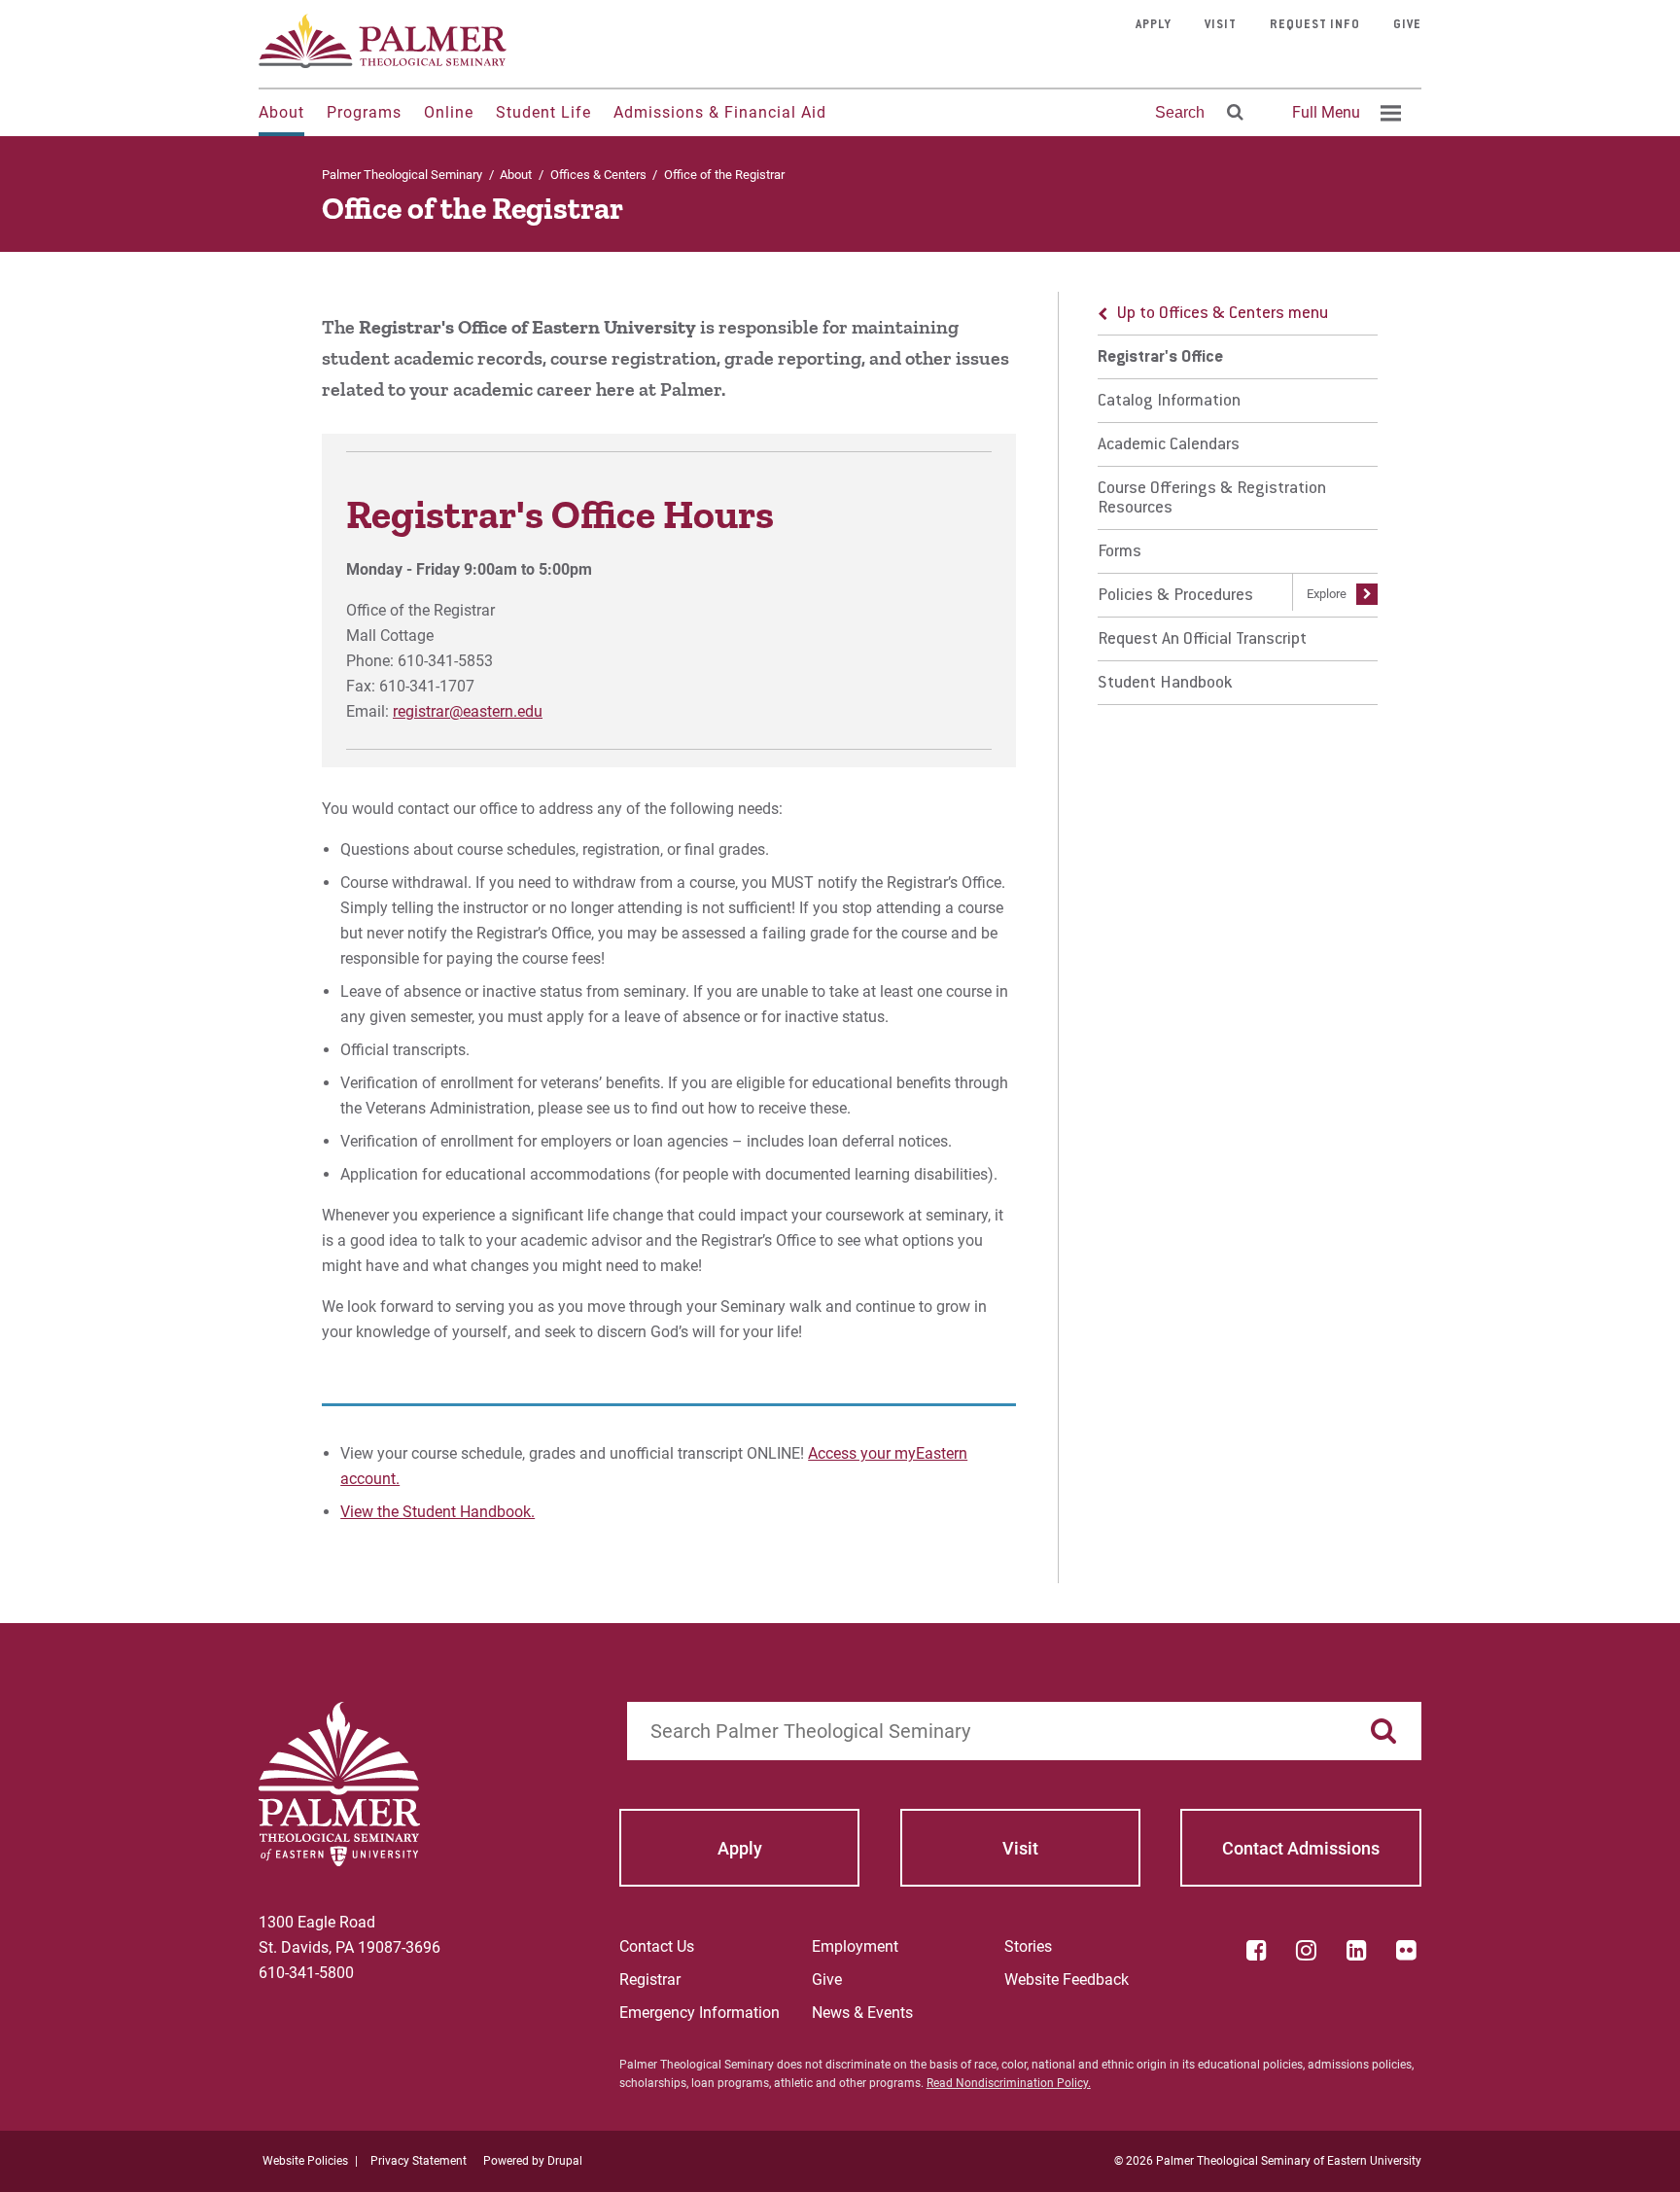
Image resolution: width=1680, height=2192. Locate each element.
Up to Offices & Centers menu (1223, 314)
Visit (1221, 25)
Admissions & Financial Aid (720, 112)
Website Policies (305, 2161)
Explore (1327, 594)
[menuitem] (1344, 113)
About (281, 112)
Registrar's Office (1160, 358)
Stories (1028, 1946)
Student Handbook (1165, 684)
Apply (1154, 25)
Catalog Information (1169, 402)
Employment (855, 1946)
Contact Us (657, 1946)
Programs (364, 112)
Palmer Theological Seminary (402, 175)
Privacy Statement (419, 2161)
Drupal (565, 2161)
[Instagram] (1307, 1950)
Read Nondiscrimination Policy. (1009, 2083)
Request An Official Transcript (1202, 640)
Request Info (1315, 25)
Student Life (543, 112)
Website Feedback (1067, 1980)
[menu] (1238, 498)
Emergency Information (700, 2013)
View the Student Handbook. (437, 1512)
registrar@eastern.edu (468, 711)
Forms (1120, 552)
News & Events (862, 2013)
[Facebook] (1256, 1950)
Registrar (650, 1980)
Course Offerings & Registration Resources (1212, 499)
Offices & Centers (598, 175)
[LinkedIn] (1356, 1950)
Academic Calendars (1169, 445)
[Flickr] (1407, 1950)
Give (1407, 25)
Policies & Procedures (1175, 596)
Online (449, 112)
